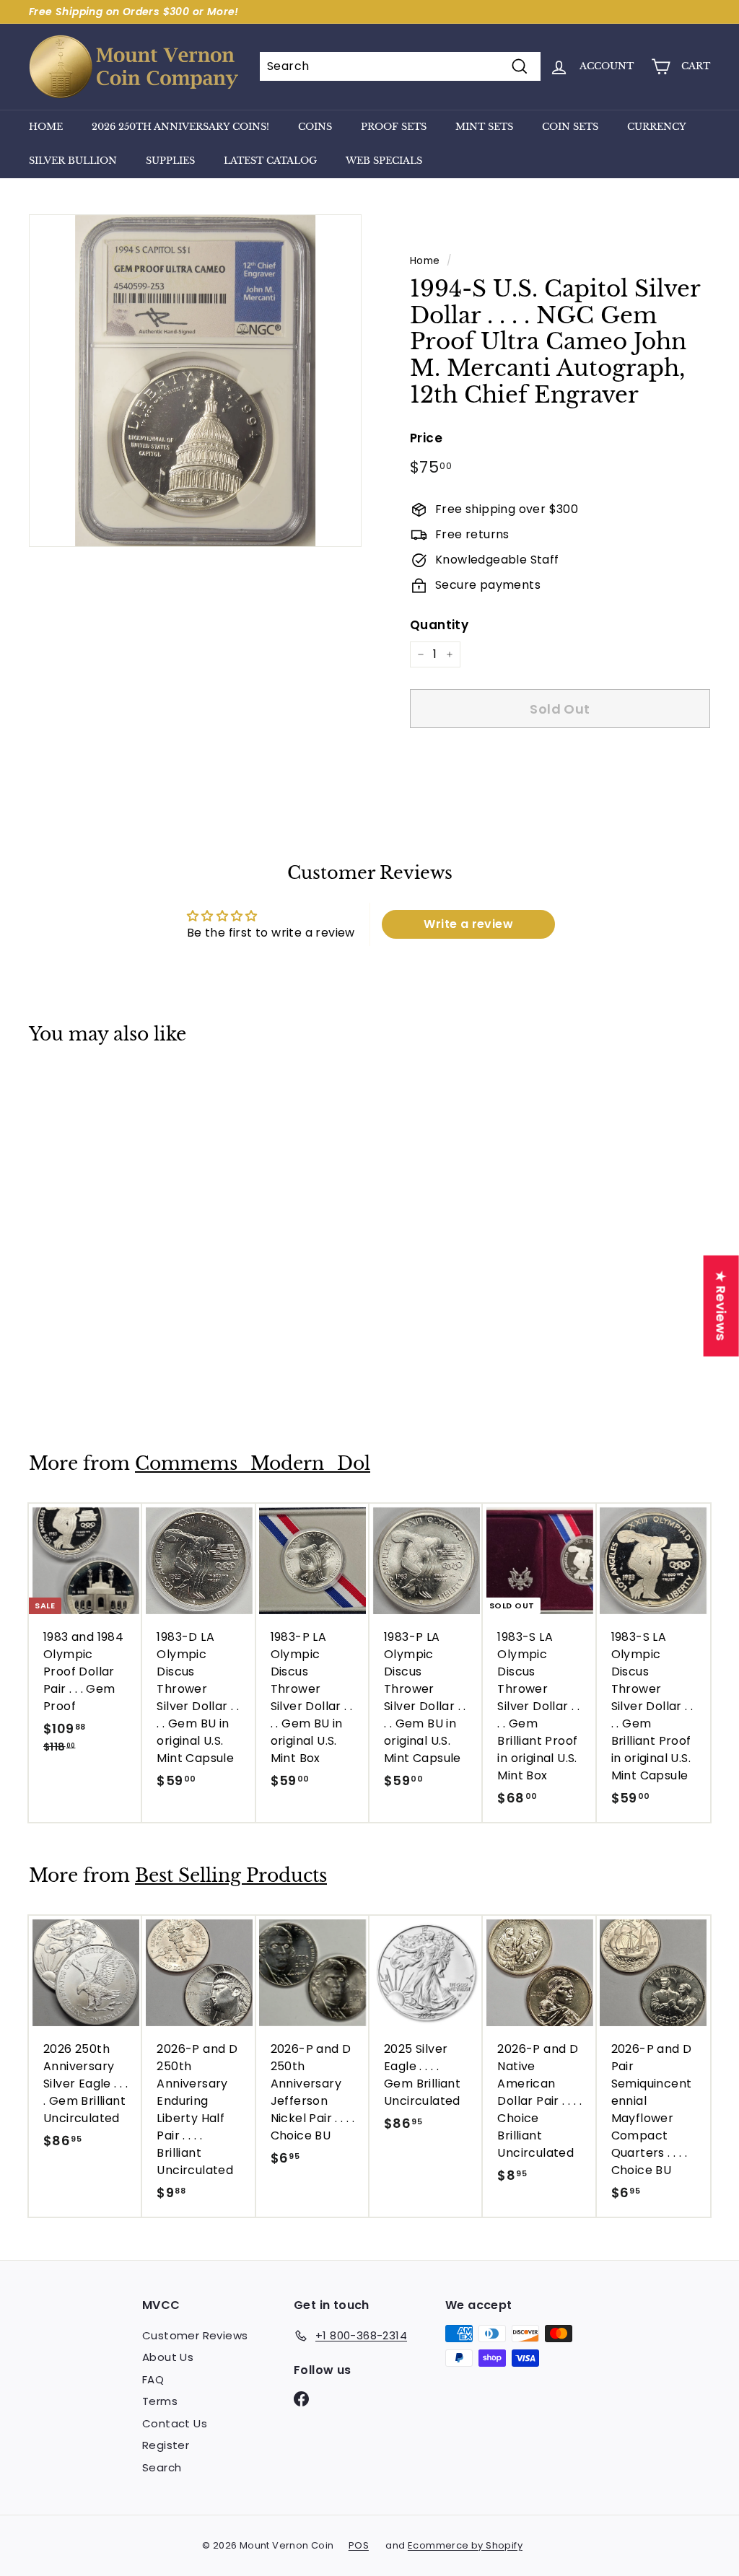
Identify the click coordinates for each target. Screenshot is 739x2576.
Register (166, 2445)
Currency (657, 127)
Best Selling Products (231, 1876)
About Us (168, 2357)
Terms (160, 2401)
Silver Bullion (73, 161)
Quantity (439, 625)
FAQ (153, 2379)
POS (359, 2545)
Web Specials (384, 161)
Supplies (170, 161)
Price (426, 438)
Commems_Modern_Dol (253, 1464)
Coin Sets (570, 127)
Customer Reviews (195, 2335)
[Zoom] (195, 381)
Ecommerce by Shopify (465, 2545)
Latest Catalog (270, 161)
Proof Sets (394, 127)
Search (162, 2467)
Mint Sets (484, 127)
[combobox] (400, 66)
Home (46, 127)
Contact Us (175, 2423)
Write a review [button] (468, 924)
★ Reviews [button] (721, 1306)
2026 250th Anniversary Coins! (180, 127)
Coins (315, 127)
